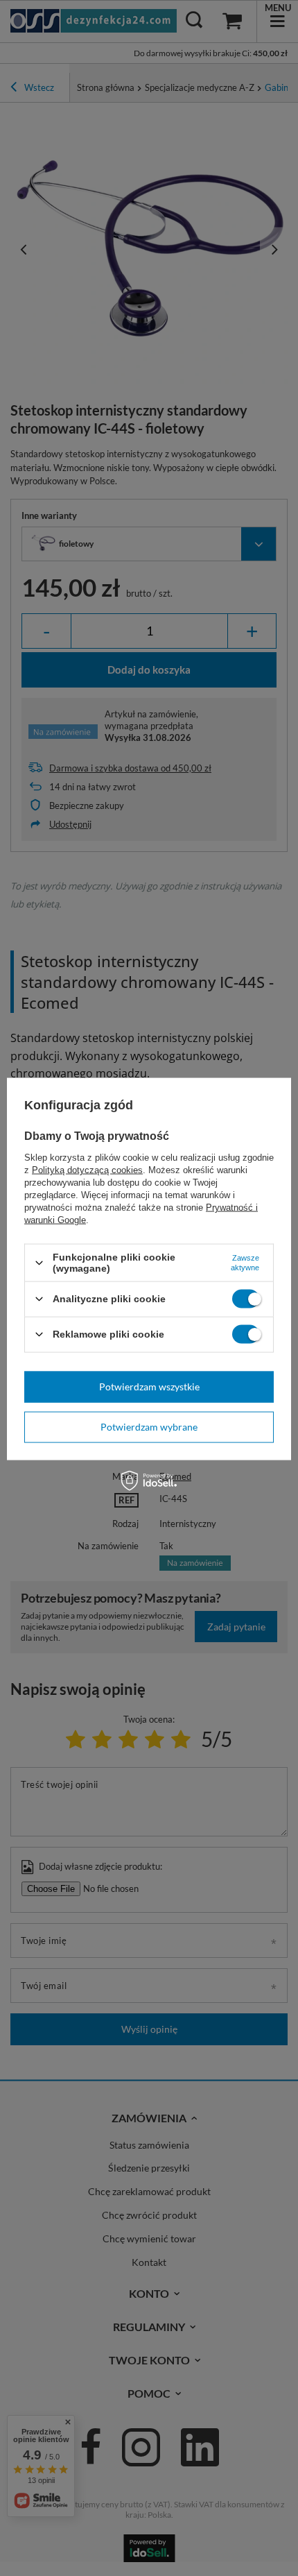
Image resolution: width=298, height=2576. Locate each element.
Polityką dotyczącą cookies (87, 1170)
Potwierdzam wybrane (149, 1427)
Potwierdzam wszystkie (149, 1387)
